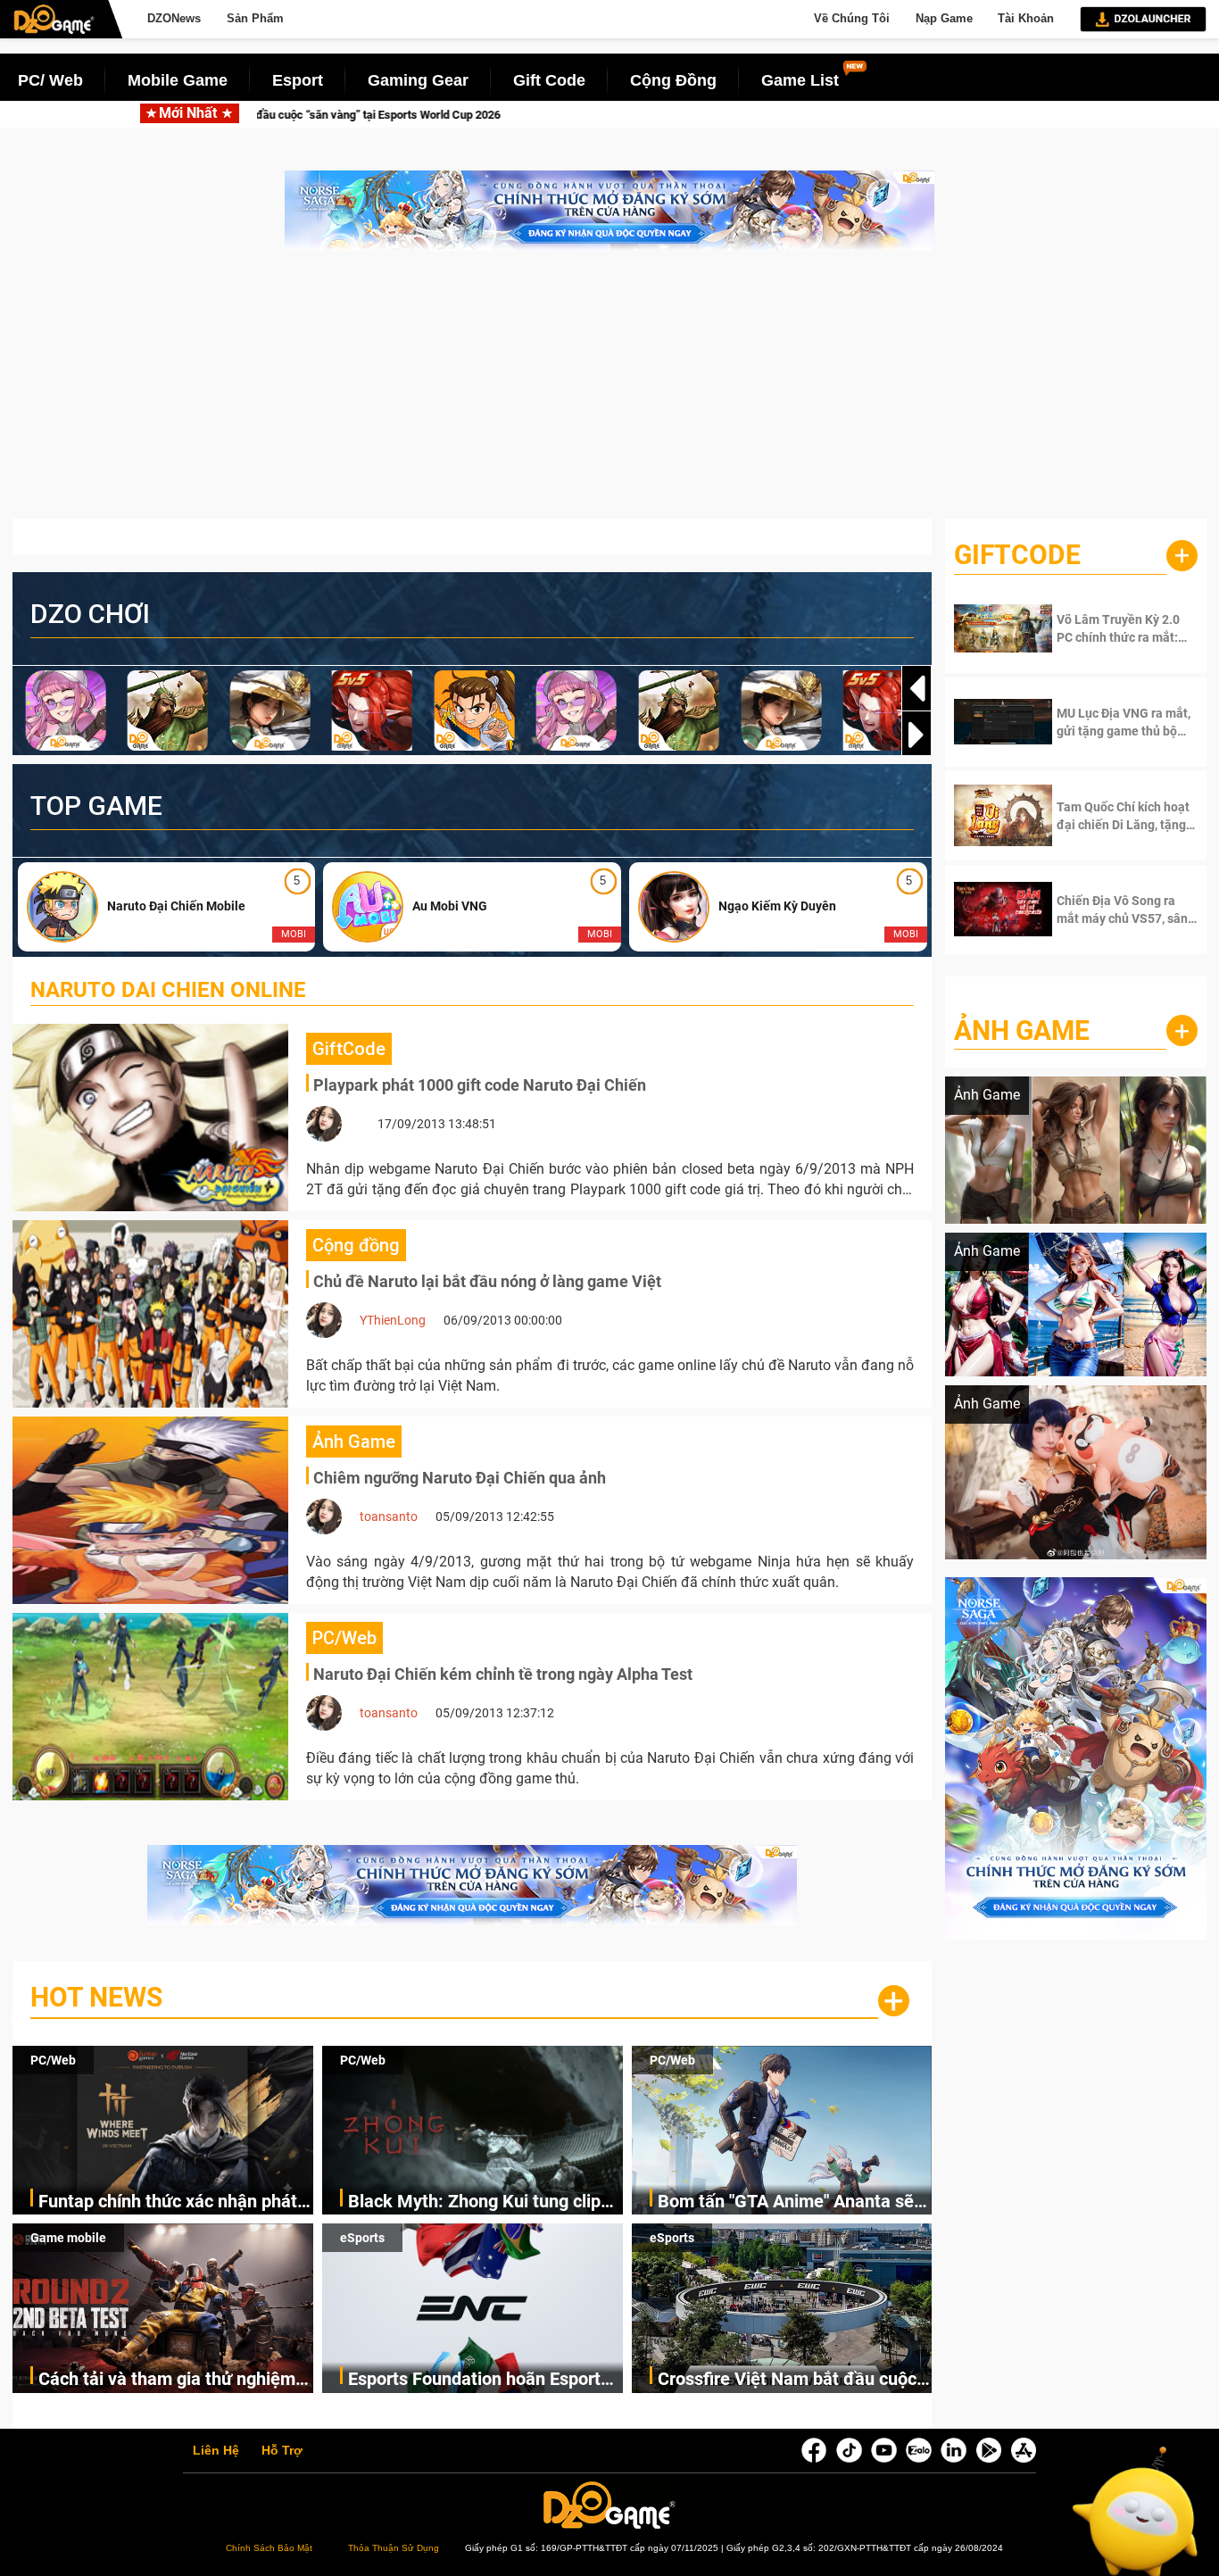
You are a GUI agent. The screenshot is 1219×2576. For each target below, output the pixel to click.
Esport (298, 80)
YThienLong (393, 1320)
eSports (362, 2238)
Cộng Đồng (673, 80)
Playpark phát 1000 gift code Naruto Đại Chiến (480, 1085)
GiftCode (1017, 555)
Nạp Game (944, 18)
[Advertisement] (609, 394)
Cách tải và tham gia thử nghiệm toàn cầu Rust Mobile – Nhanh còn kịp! (175, 2380)
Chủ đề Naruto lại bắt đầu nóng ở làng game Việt (487, 1281)
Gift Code (549, 80)
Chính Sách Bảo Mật (269, 2548)
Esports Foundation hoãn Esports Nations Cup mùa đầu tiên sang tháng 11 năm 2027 (479, 2380)
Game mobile (68, 2238)
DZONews (174, 18)
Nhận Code (1113, 628)
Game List (800, 80)
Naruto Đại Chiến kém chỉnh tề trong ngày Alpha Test (503, 1674)
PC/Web (53, 2060)
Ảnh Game (1022, 1030)
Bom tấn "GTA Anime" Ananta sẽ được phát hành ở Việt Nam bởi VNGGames (786, 2202)
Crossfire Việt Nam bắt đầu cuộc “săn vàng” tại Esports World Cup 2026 (788, 2380)
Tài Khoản (1026, 18)
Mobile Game (178, 80)
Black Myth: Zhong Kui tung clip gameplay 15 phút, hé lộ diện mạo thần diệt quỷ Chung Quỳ (481, 2202)
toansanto (389, 1517)
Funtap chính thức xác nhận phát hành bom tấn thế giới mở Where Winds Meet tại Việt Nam (168, 2202)
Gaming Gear (418, 80)
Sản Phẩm (255, 18)
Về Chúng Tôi (852, 18)
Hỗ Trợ (282, 2451)
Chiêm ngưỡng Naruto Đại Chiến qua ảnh (460, 1478)
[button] (916, 735)
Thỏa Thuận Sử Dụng (394, 2548)
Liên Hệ (216, 2451)
